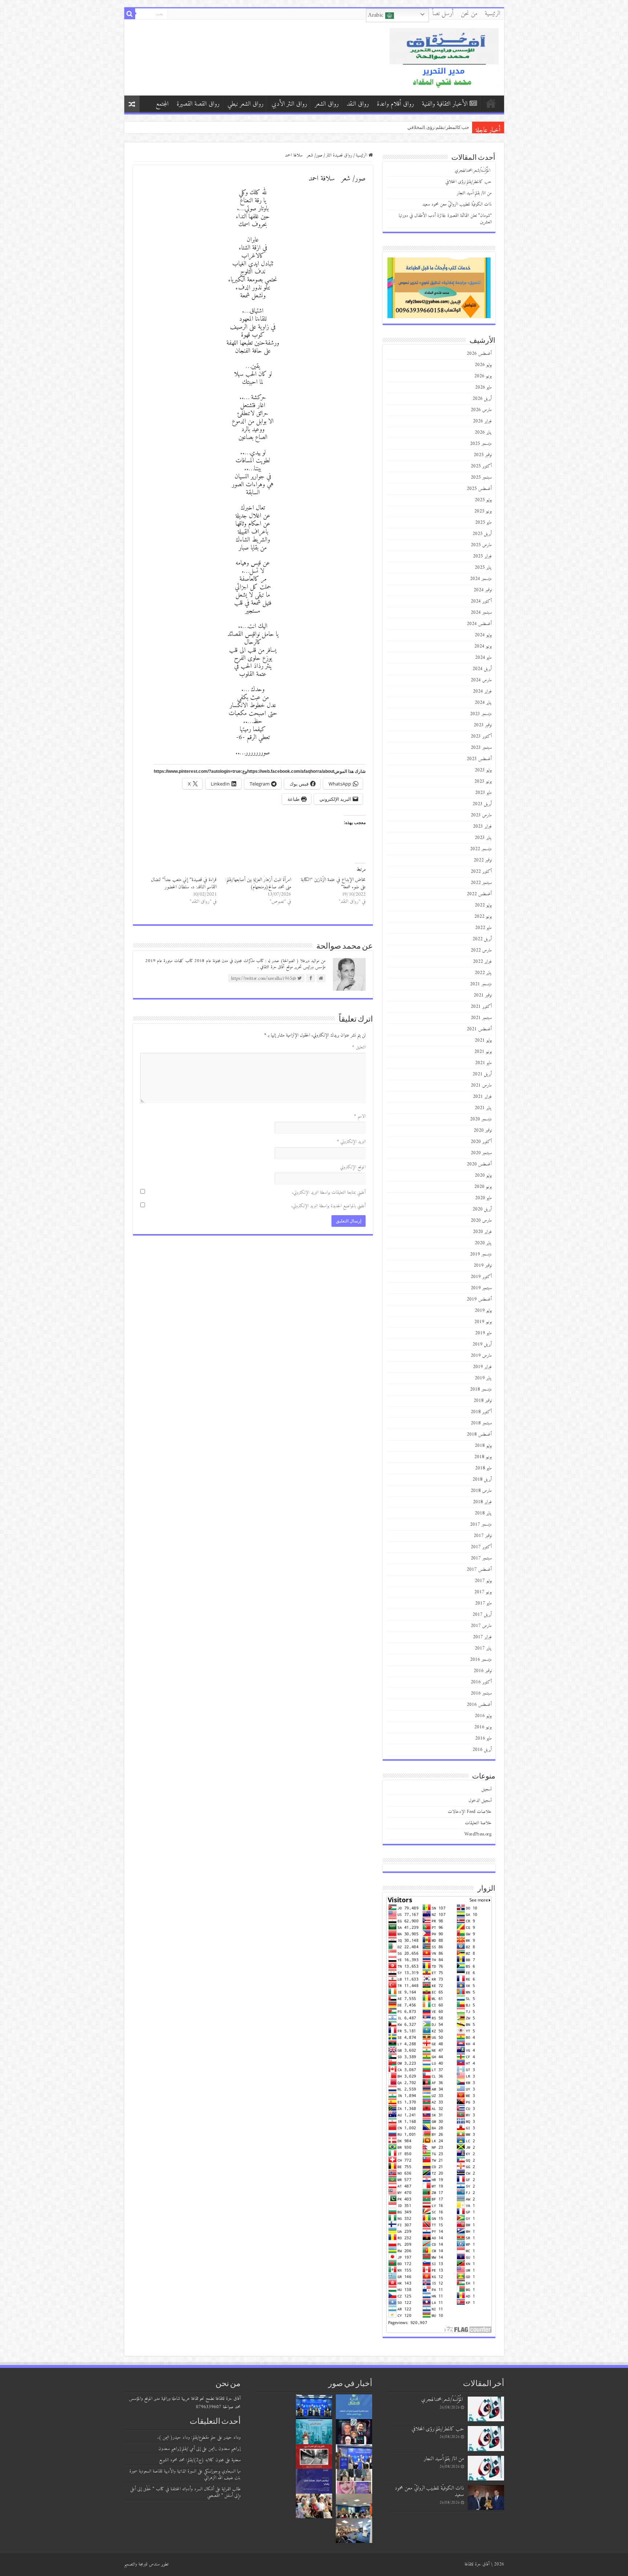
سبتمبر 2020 (481, 1153)
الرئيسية (493, 14)
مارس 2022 (481, 950)
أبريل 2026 (482, 399)
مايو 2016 (483, 1738)
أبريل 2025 (482, 534)
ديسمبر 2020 (481, 1119)
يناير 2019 (483, 1378)
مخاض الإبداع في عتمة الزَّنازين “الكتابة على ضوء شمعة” (333, 883)
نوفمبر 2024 (483, 590)
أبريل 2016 (482, 1750)
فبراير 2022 (482, 962)
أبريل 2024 (482, 669)
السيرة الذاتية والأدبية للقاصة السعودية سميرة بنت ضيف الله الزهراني (185, 2474)
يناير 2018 (483, 1513)
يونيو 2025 (483, 511)
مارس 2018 (481, 1491)
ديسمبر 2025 (481, 444)
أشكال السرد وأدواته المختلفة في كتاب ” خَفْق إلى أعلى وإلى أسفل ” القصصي (185, 2492)
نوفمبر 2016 (483, 1671)
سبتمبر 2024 (481, 612)
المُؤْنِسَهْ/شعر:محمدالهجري (442, 127)
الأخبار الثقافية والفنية (445, 104)
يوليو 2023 (483, 770)
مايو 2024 (483, 658)
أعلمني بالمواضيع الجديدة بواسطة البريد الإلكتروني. (328, 1206)
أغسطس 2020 (479, 1164)
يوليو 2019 (483, 1311)
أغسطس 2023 (479, 759)
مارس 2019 (481, 1356)
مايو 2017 (483, 1603)
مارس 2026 (481, 410)
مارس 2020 (481, 1220)
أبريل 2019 (482, 1344)
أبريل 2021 (482, 1074)
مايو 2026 (483, 387)
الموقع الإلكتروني (353, 1167)
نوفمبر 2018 (483, 1401)
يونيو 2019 (483, 1322)
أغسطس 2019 (479, 1299)
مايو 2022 (483, 928)
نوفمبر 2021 (483, 995)
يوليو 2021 (483, 1040)
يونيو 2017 (483, 1592)
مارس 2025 (481, 545)
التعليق (359, 1047)
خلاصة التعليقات (478, 1823)
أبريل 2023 (482, 804)
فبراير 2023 (482, 826)
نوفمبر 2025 (483, 455)
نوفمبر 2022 (483, 860)
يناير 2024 (483, 703)
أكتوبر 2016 (481, 1682)
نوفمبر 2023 (483, 725)
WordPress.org (478, 1834)
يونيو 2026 (483, 376)
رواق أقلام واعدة (395, 104)
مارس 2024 (481, 680)
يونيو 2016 (483, 1727)
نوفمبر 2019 (483, 1265)
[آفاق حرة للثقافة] (444, 57)
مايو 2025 (483, 522)
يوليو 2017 (483, 1581)
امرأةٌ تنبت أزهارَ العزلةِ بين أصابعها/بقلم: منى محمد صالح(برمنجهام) (258, 883)
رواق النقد (358, 104)
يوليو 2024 (483, 635)
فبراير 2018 (482, 1502)
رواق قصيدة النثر (339, 155)
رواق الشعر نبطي (245, 104)
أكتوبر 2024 (481, 601)
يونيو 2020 (483, 1187)
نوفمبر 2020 (483, 1130)
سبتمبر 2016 (481, 1693)
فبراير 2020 (482, 1232)
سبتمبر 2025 (481, 477)
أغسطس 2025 (479, 489)
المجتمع (162, 104)
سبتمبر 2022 (481, 883)
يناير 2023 (483, 838)
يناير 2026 (483, 432)
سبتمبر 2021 (481, 1018)
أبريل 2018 (482, 1479)
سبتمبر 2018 (481, 1423)
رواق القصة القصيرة (198, 104)
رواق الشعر (327, 104)
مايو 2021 (483, 1063)
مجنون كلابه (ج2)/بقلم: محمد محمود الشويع (192, 2460)
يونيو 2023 (483, 781)
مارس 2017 (481, 1626)
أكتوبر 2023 (481, 736)
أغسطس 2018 (479, 1434)
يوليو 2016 (483, 1716)
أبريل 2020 (482, 1209)
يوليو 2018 (483, 1446)
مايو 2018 (483, 1468)
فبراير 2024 (482, 691)
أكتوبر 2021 (481, 1007)
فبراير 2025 (482, 556)
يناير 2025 (483, 567)
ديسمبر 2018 (481, 1389)
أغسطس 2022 (479, 894)
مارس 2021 (481, 1085)
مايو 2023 (483, 793)
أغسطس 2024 (479, 624)
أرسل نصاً (443, 14)
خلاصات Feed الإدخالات (470, 1812)
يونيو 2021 (483, 1052)
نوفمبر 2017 (483, 1536)
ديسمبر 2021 (481, 984)
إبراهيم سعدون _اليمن (224, 2449)
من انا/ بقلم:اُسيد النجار (474, 193)
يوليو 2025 (483, 500)
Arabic (377, 15)
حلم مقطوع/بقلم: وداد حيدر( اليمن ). (187, 2437)
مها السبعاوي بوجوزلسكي (222, 2471)
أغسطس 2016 (479, 1705)
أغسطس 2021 (479, 1029)
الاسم (360, 1116)
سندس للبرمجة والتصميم (142, 2564)
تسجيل (487, 1789)
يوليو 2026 (483, 365)
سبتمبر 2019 (481, 1288)
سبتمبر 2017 (481, 1558)
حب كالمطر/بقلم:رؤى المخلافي (469, 182)
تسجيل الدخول (480, 1800)
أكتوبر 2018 (481, 1412)
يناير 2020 (483, 1243)
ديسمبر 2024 (481, 579)
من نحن (469, 14)
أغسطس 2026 (479, 354)
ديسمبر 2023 (481, 714)
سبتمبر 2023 (481, 748)
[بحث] (130, 14)
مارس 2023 (481, 815)
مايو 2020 (483, 1198)
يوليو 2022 (483, 905)
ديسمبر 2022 (481, 849)
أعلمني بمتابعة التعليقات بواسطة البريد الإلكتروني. (329, 1192)
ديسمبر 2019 (481, 1254)
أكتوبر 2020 (481, 1142)
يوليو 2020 (483, 1175)
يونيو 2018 (483, 1457)
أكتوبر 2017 (481, 1547)
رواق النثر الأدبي (289, 104)
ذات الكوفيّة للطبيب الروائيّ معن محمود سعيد (457, 204)
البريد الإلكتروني (351, 1142)
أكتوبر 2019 (481, 1277)
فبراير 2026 (482, 421)
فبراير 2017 (482, 1637)
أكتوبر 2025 (481, 466)
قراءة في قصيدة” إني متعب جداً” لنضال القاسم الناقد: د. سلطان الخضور (184, 883)
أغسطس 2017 (479, 1569)
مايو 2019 (483, 1333)
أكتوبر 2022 (481, 871)
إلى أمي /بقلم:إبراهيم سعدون (180, 2449)
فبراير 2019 (482, 1367)
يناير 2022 (483, 973)
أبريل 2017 (482, 1614)
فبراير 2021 (482, 1097)
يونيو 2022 (483, 916)
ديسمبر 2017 (481, 1524)
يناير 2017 (483, 1648)
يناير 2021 (483, 1108)
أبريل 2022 (482, 939)
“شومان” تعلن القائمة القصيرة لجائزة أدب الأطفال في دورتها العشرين (445, 219)
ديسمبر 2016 (481, 1660)
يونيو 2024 (483, 646)
